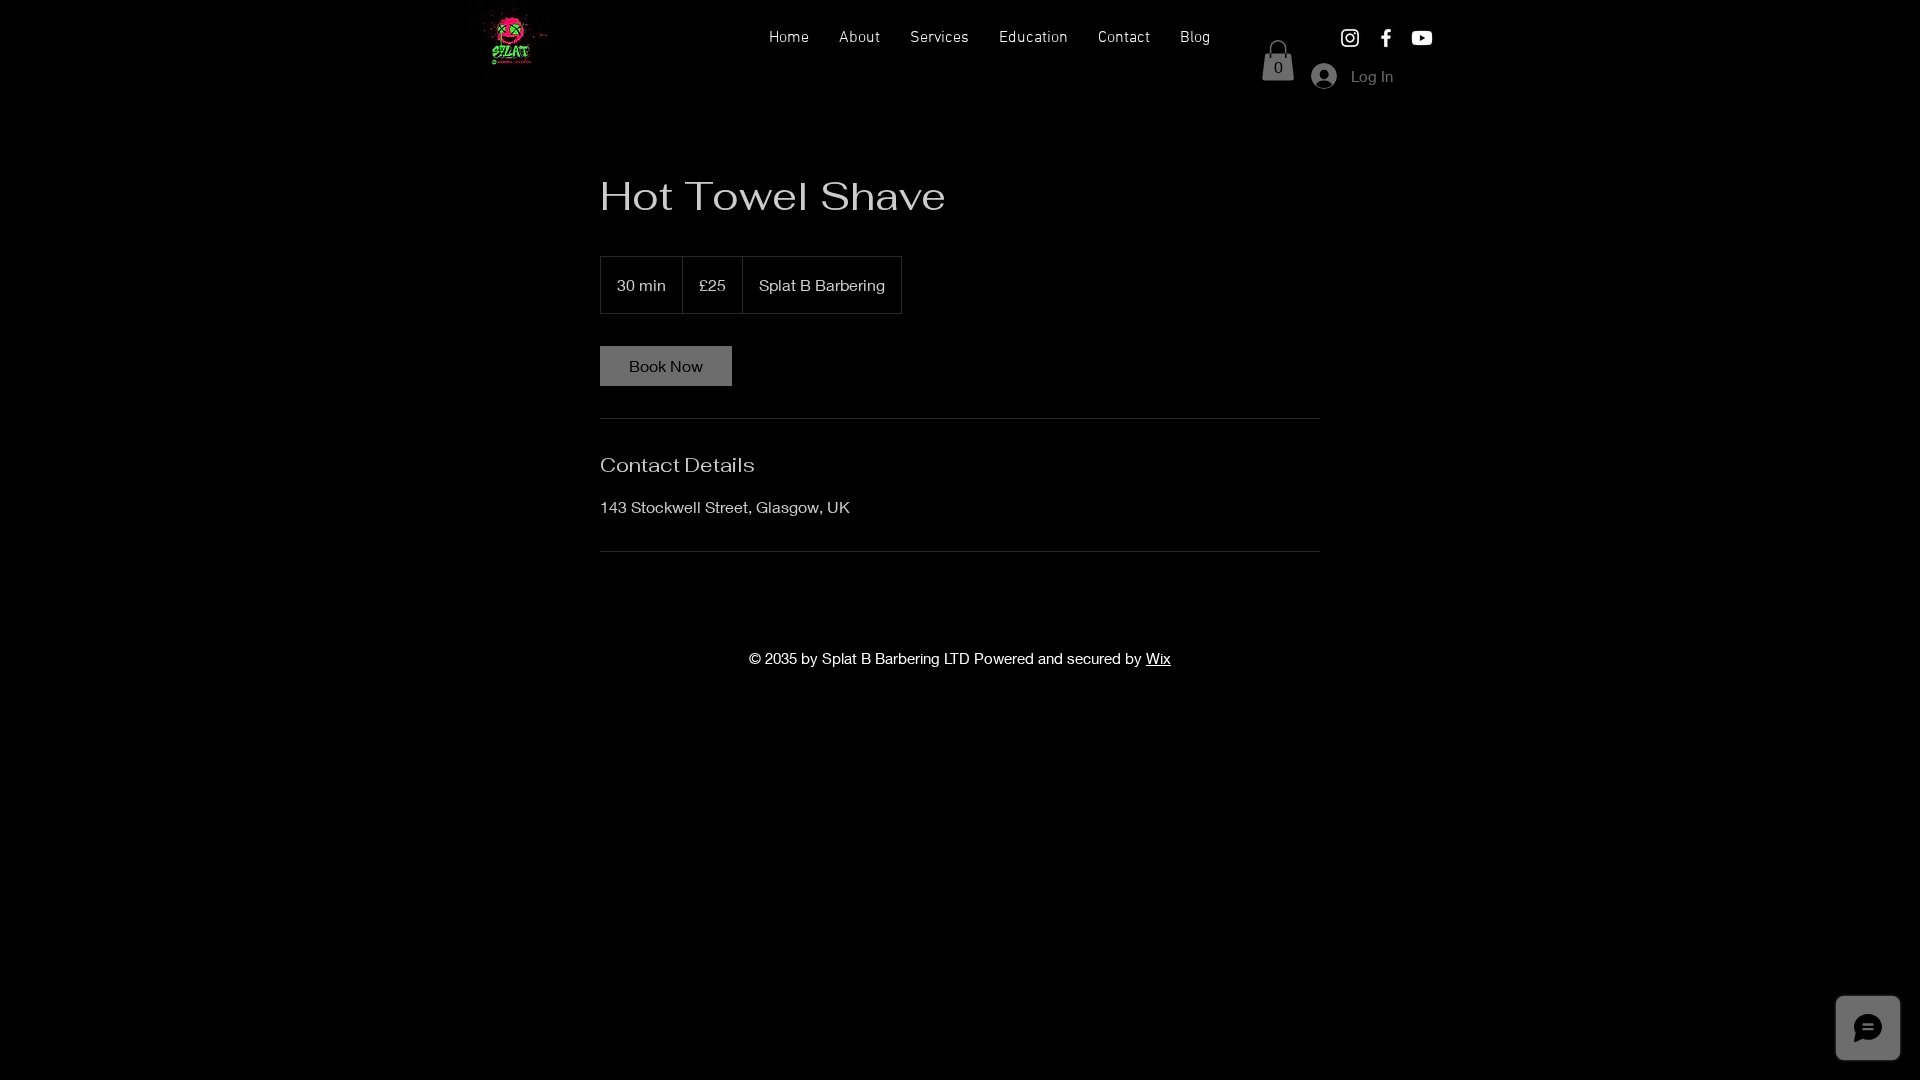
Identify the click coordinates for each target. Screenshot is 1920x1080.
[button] (939, 38)
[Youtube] (1422, 38)
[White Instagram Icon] (1350, 38)
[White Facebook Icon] (1386, 38)
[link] (666, 366)
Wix (1158, 658)
